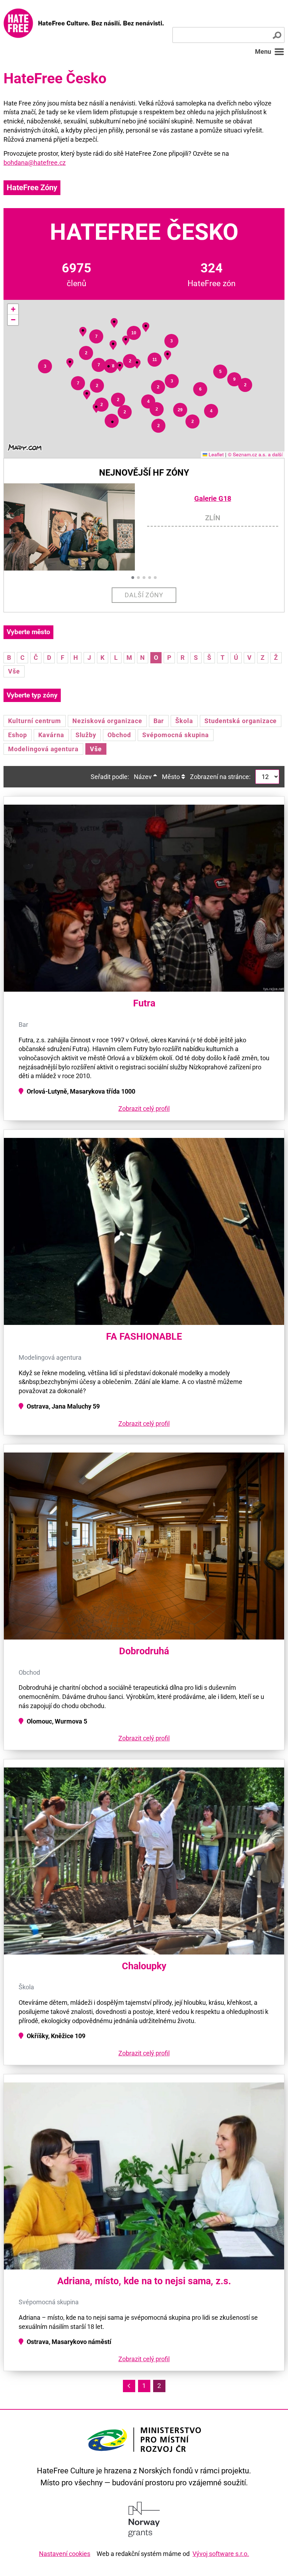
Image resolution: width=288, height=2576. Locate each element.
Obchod (119, 735)
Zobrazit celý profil (144, 1109)
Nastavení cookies (65, 2554)
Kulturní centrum (35, 721)
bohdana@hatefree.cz (35, 163)
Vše (14, 671)
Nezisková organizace (107, 721)
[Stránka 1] (129, 2386)
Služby (86, 735)
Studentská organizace (241, 721)
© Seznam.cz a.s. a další (255, 454)
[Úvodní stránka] (84, 23)
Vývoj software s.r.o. (221, 2554)
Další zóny (144, 595)
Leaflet (215, 454)
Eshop (18, 735)
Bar (159, 721)
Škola (184, 721)
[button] (45, 366)
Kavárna (51, 735)
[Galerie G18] (75, 527)
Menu (263, 51)
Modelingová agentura (43, 749)
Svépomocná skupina (176, 735)
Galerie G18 (213, 499)
